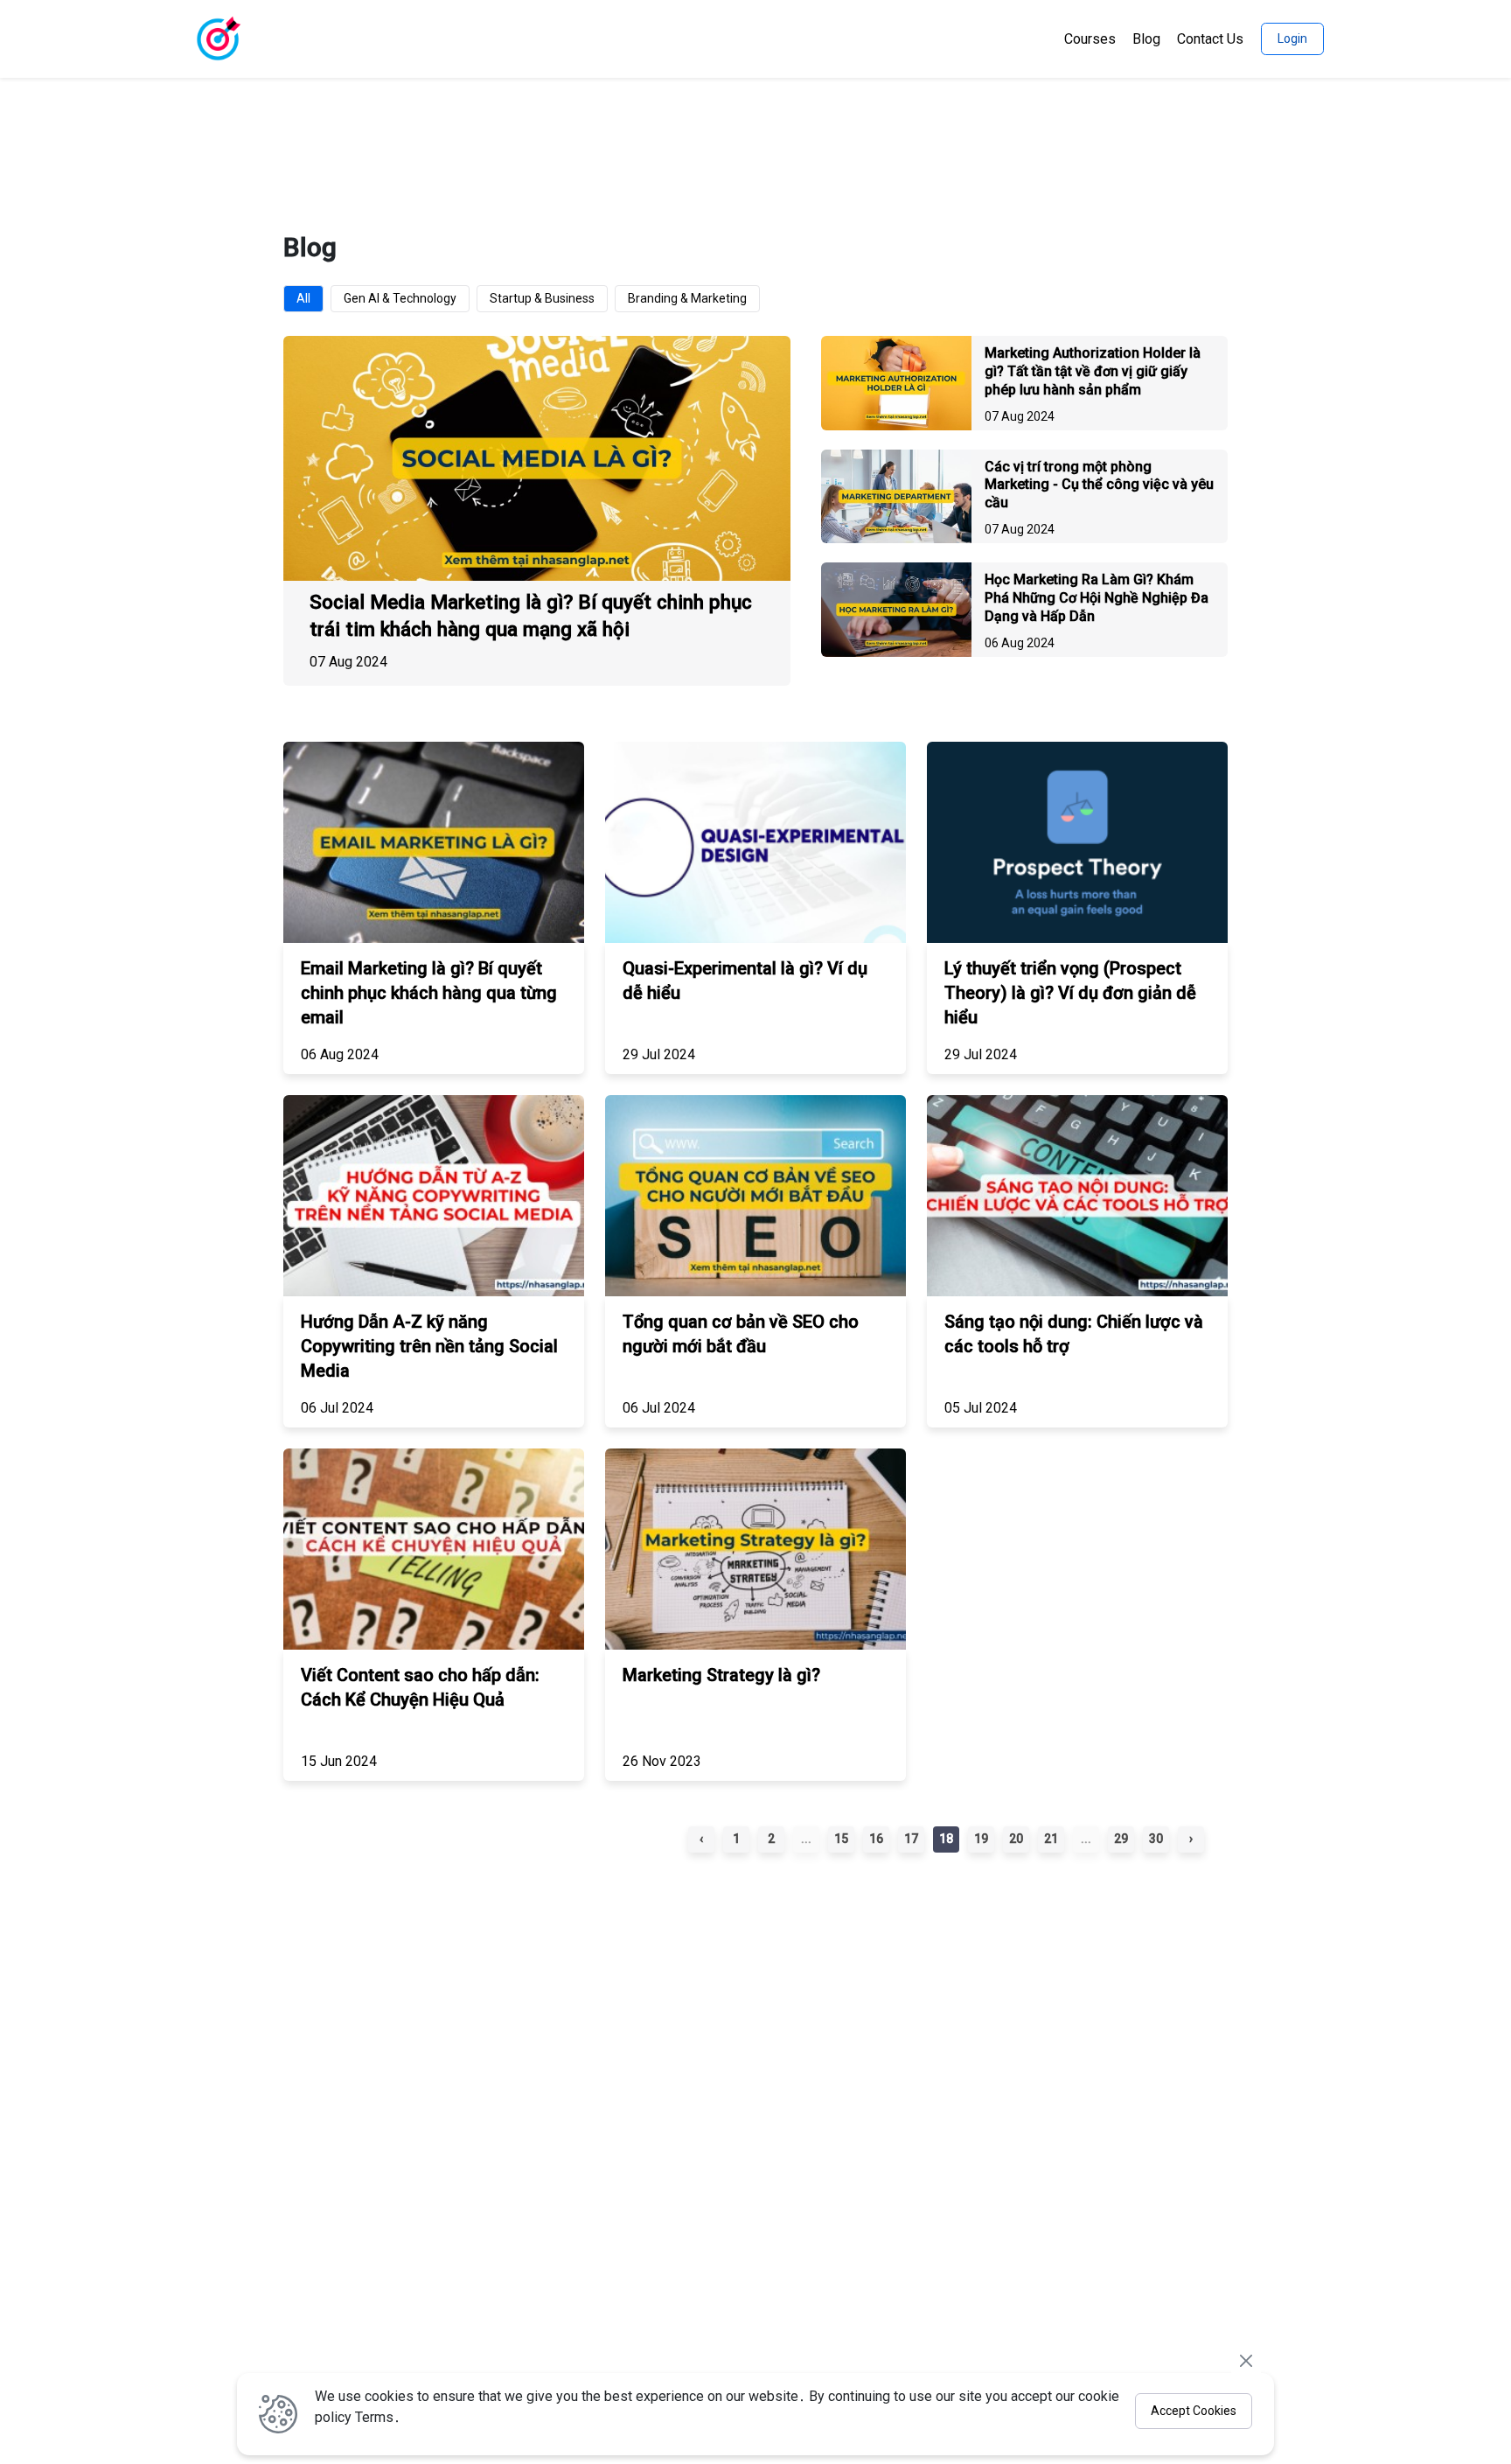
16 (876, 1839)
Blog (1146, 39)
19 (981, 1839)
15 (841, 1839)
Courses (1090, 39)
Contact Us (1210, 39)
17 (911, 1839)
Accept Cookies (1194, 2411)
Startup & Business (542, 298)
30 (1156, 1839)
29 (1121, 1839)
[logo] (218, 39)
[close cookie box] (1246, 2360)
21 (1051, 1839)
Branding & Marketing (687, 298)
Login (1292, 38)
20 (1016, 1839)
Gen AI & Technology (400, 298)
